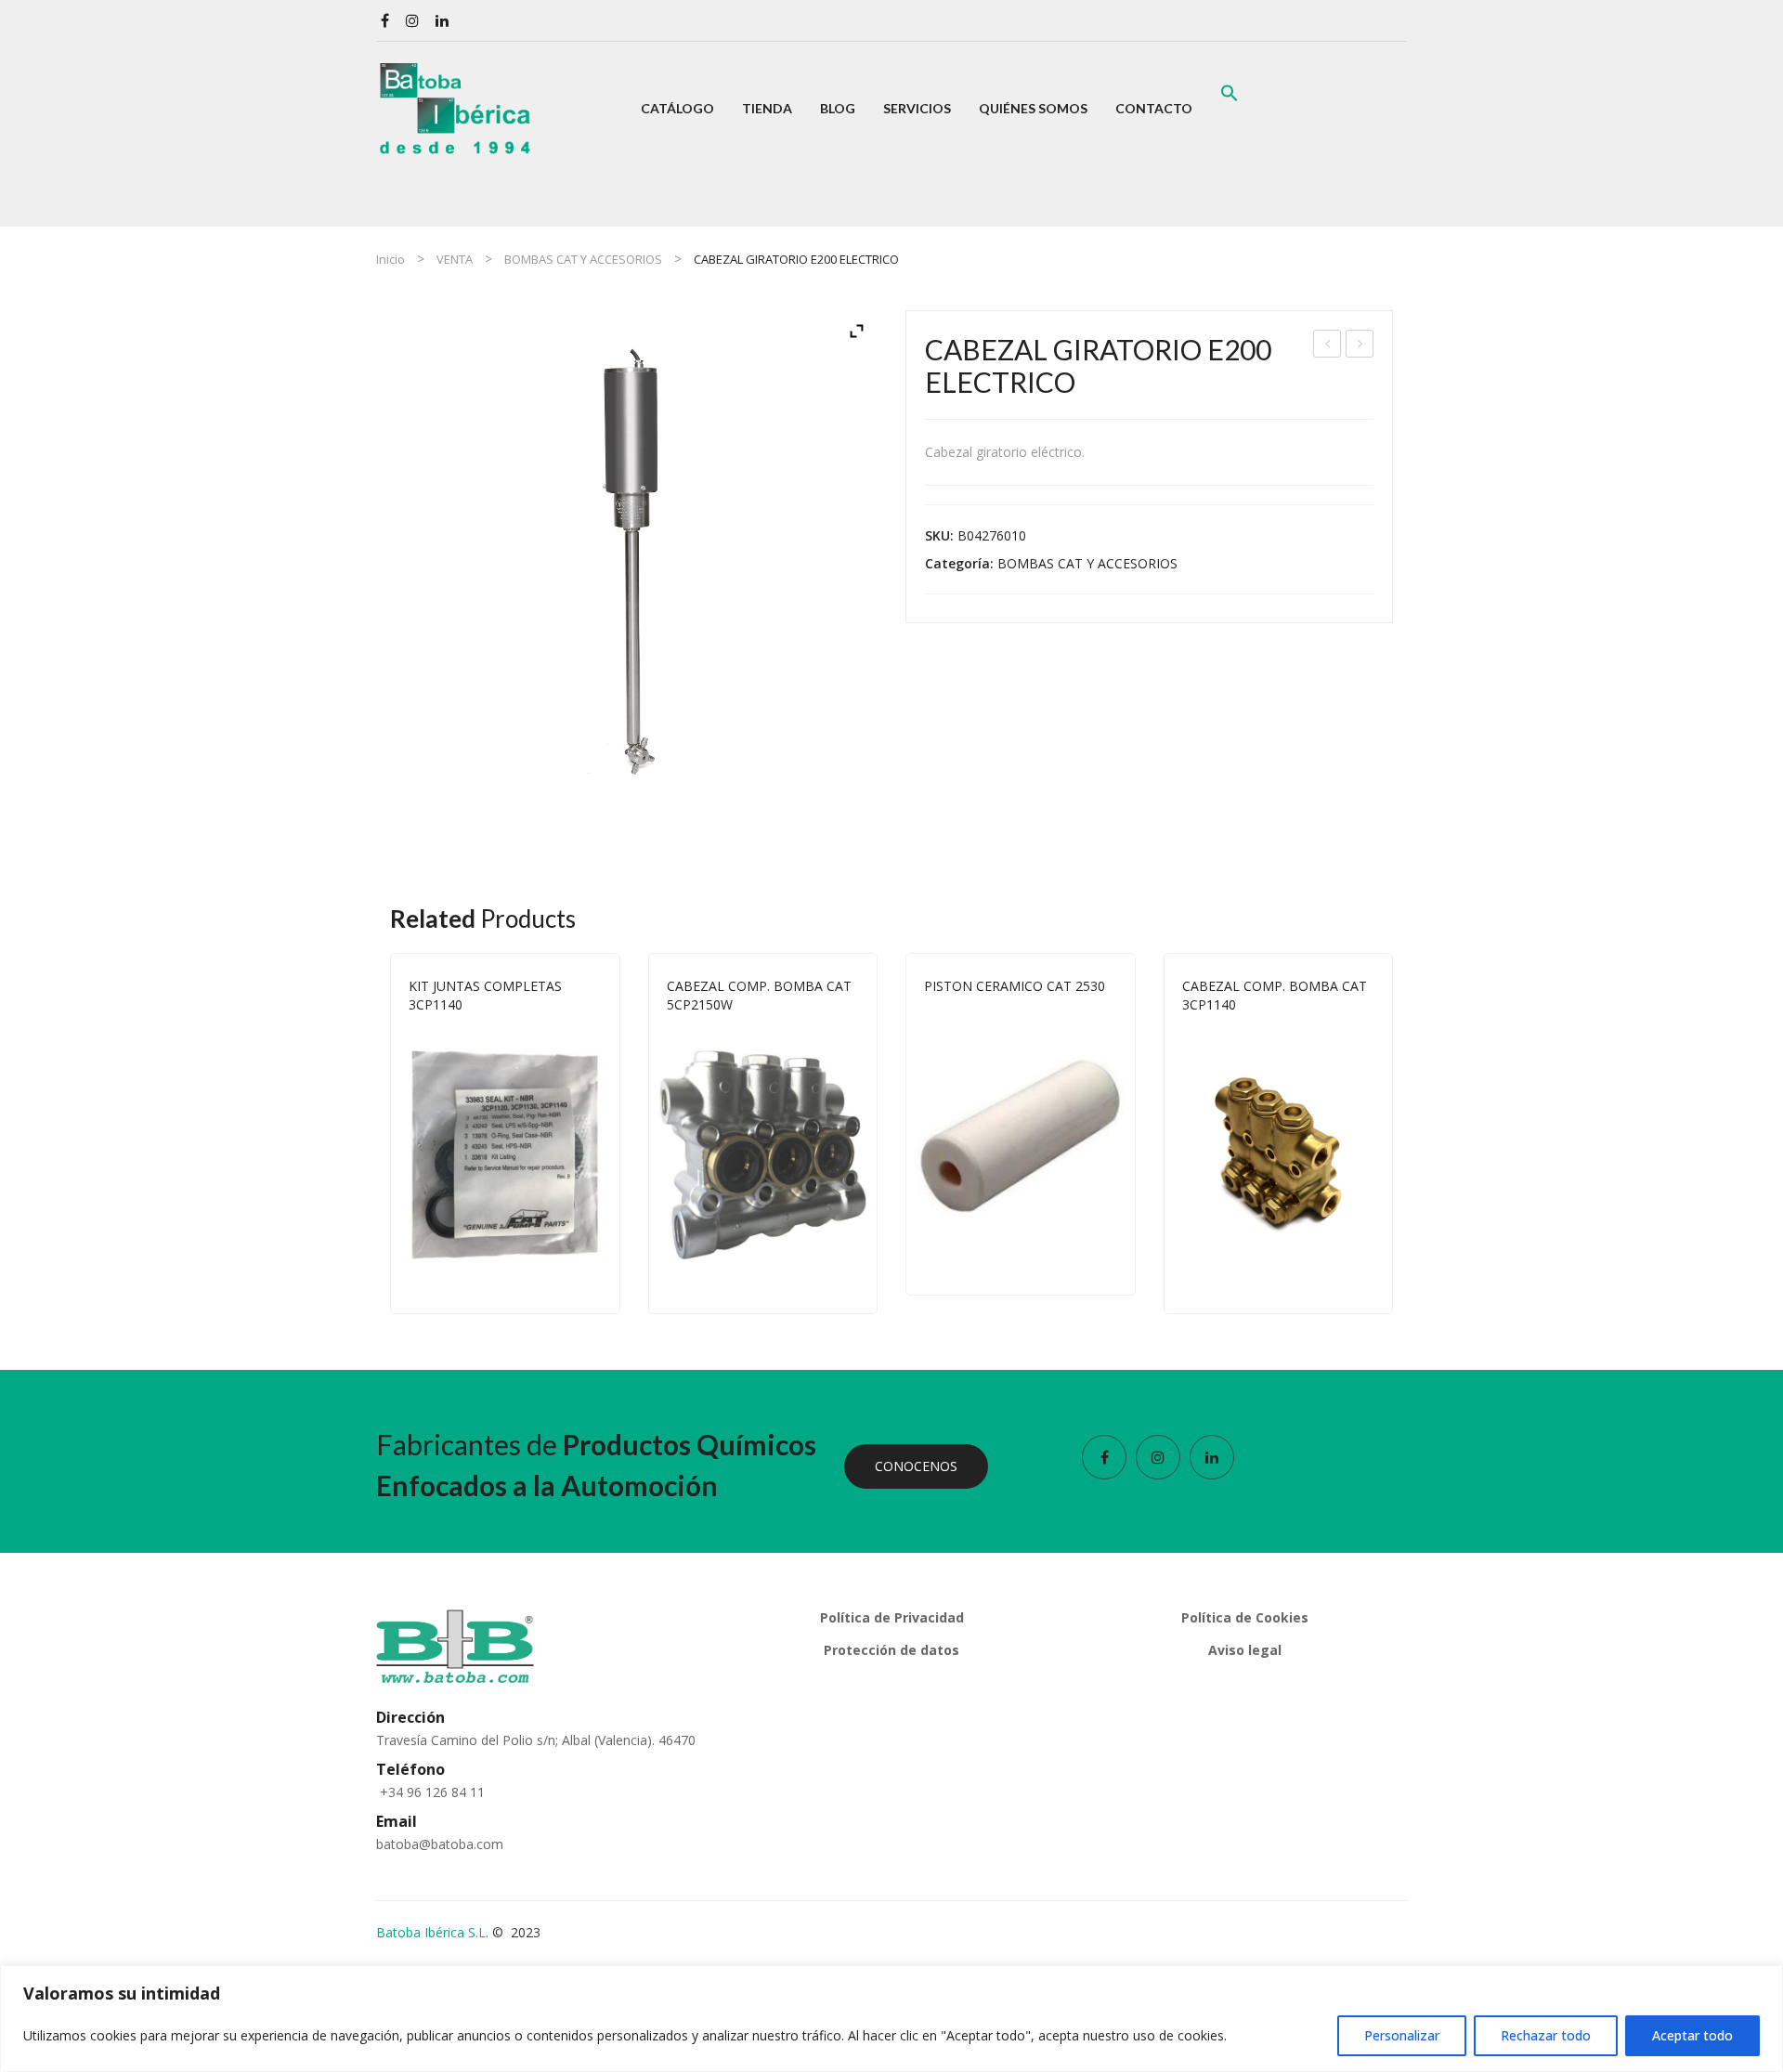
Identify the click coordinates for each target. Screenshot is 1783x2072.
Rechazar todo (1546, 2035)
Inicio (390, 259)
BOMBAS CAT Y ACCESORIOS (583, 259)
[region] (891, 2019)
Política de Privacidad (892, 1617)
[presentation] (390, 1133)
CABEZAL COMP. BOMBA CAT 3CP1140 (1275, 995)
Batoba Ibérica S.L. (432, 1932)
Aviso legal (1245, 1650)
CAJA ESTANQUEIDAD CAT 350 (1327, 346)
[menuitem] (677, 109)
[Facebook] (385, 21)
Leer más (593, 1279)
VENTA (455, 259)
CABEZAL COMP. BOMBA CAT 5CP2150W (759, 995)
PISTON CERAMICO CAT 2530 (1015, 986)
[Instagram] (412, 21)
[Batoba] (455, 107)
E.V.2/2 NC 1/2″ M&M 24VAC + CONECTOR (1360, 346)
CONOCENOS (916, 1466)
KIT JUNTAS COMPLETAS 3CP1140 (485, 995)
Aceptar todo (1692, 2035)
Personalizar (1402, 2035)
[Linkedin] (442, 21)
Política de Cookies (1245, 1617)
